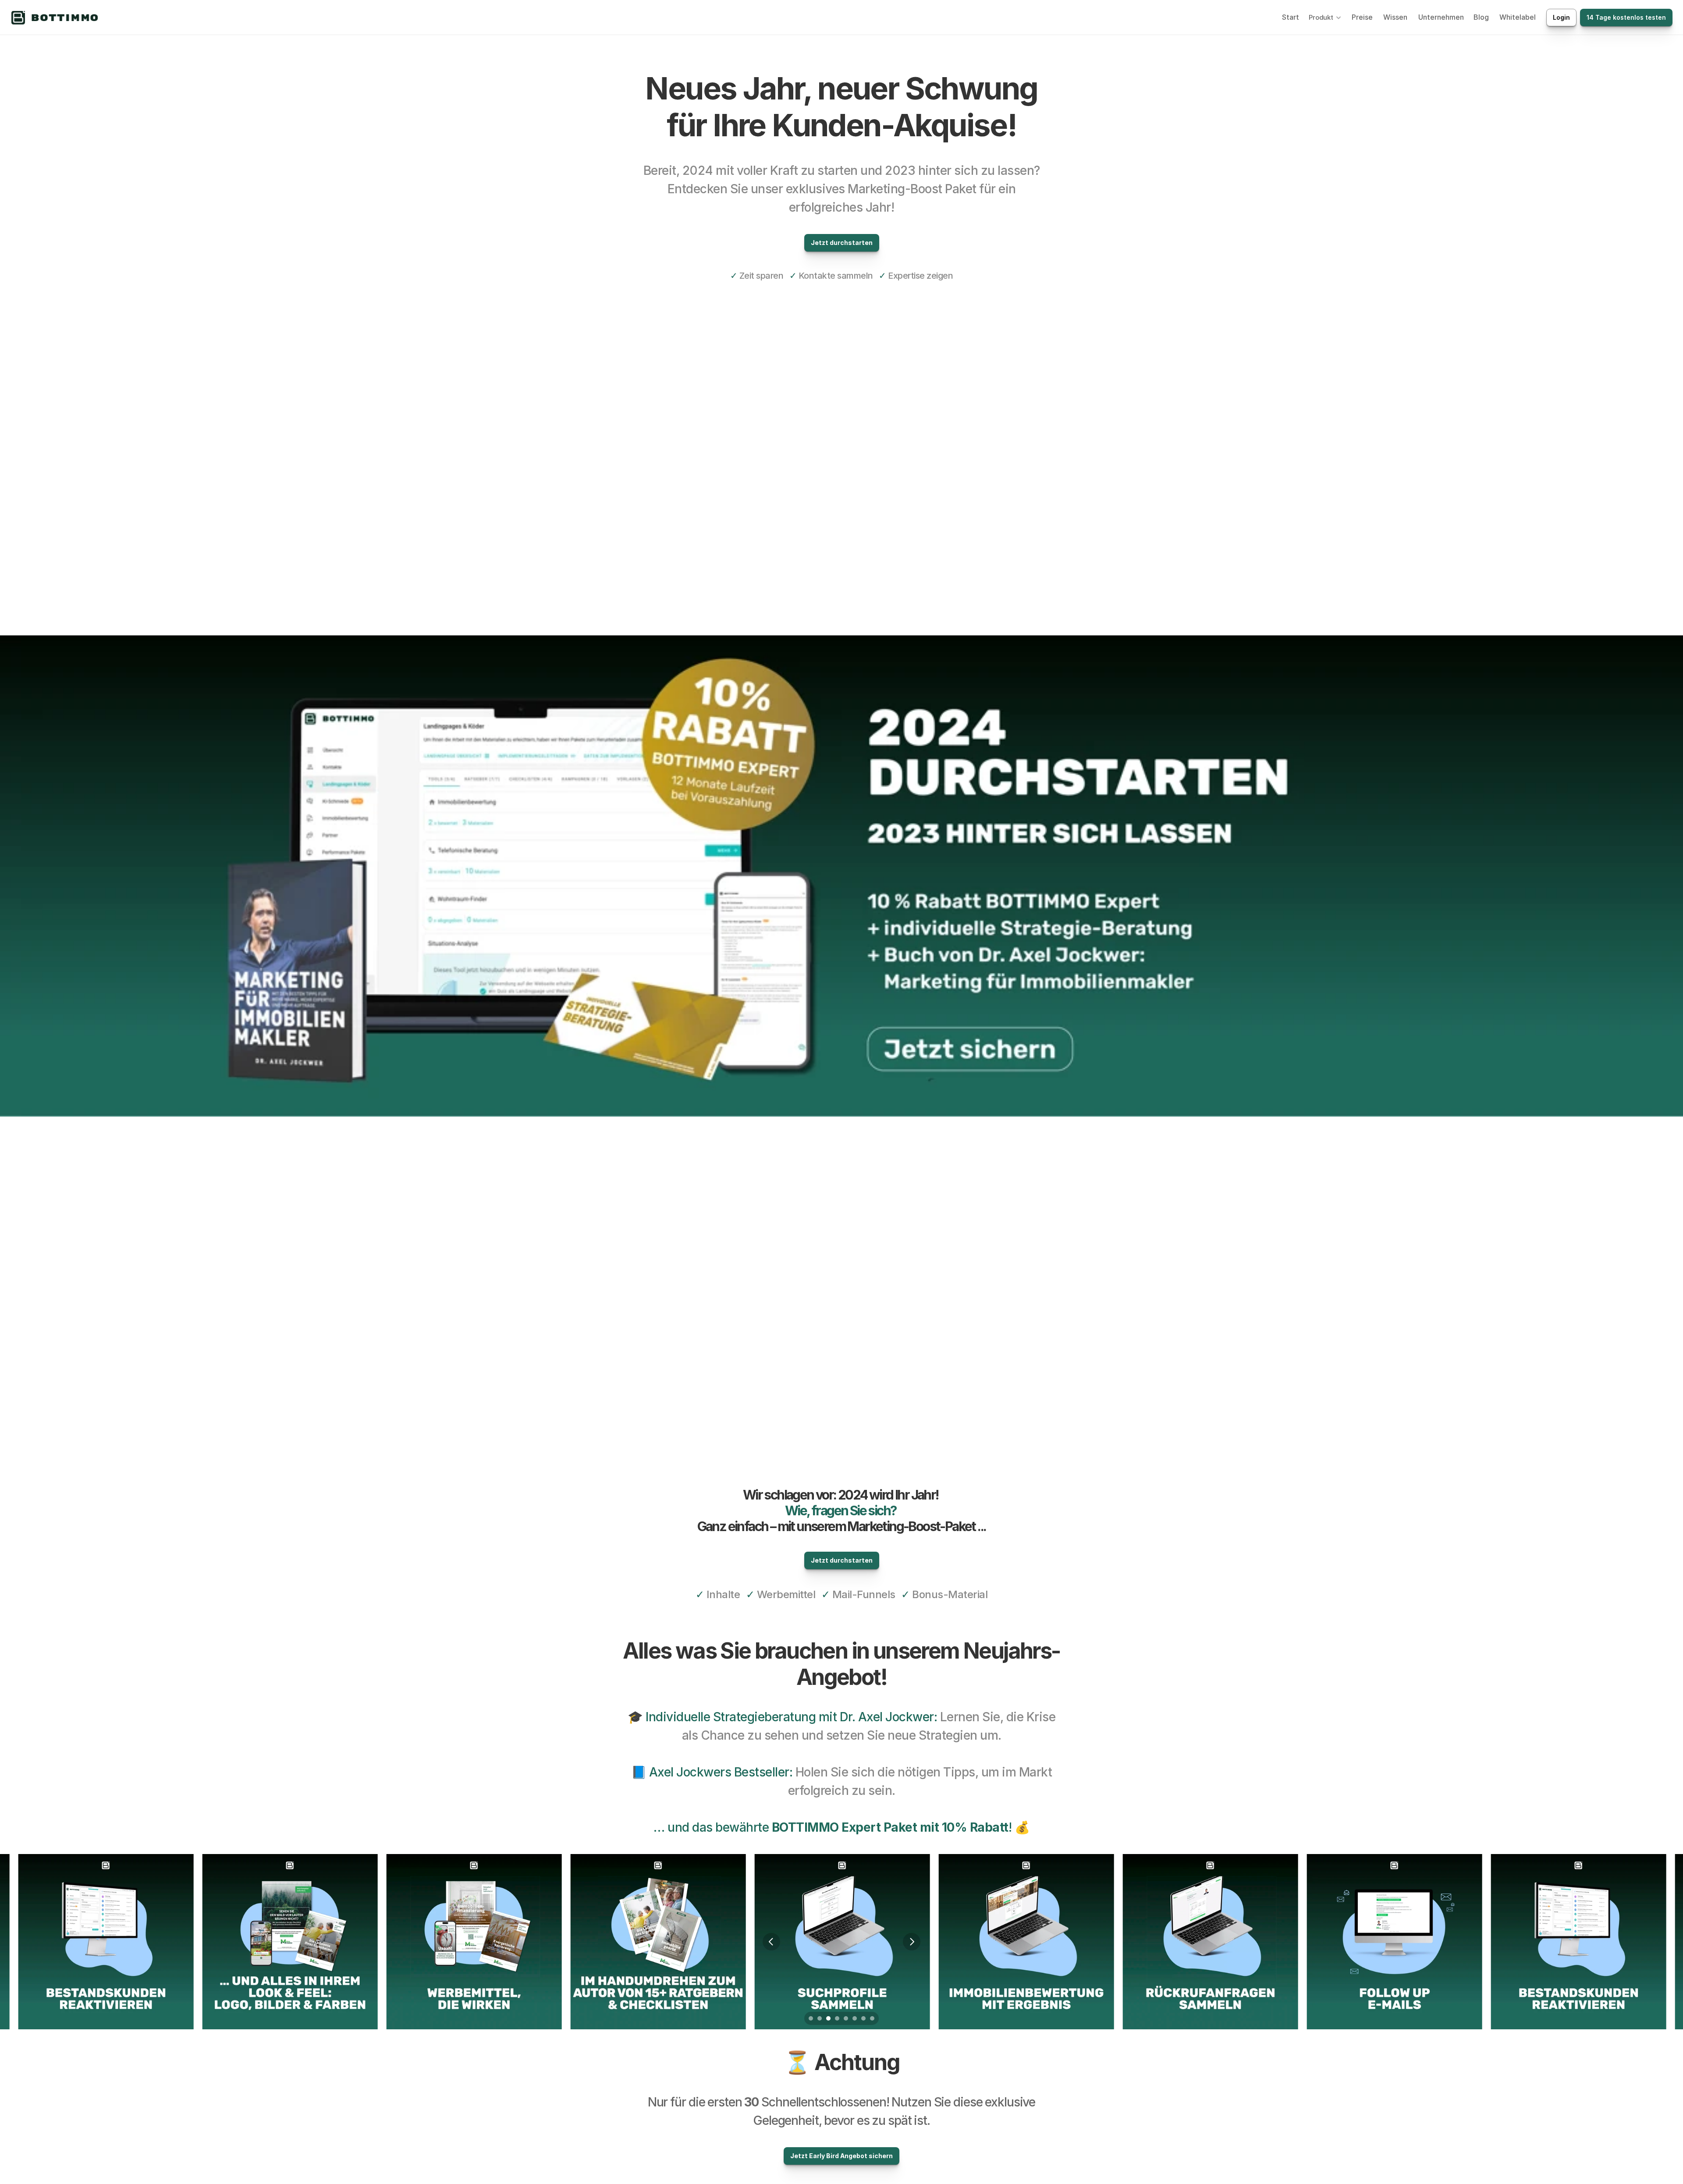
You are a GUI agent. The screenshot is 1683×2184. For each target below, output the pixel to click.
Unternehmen (1441, 17)
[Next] (912, 1942)
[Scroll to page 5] (846, 2018)
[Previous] (771, 1942)
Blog (1481, 17)
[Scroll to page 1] (810, 2018)
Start (1291, 17)
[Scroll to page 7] (863, 2018)
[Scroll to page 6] (855, 2018)
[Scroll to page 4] (837, 2018)
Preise (1362, 17)
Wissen (1395, 17)
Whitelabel (1518, 17)
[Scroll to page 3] (828, 2018)
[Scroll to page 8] (873, 2018)
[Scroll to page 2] (820, 2018)
